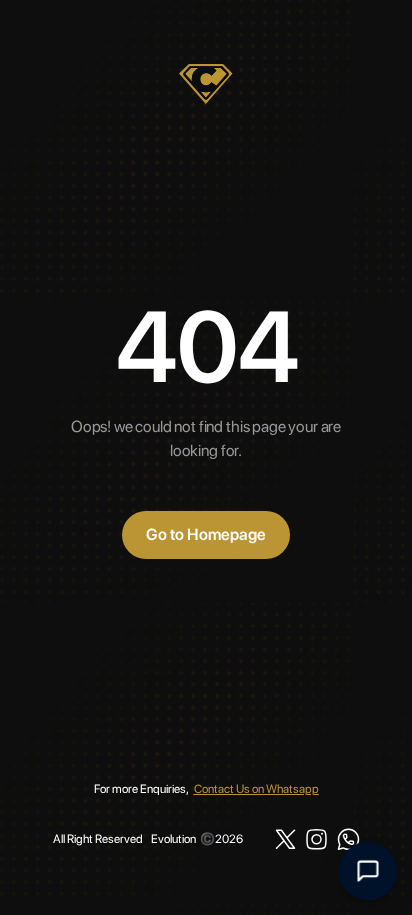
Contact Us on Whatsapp (256, 789)
